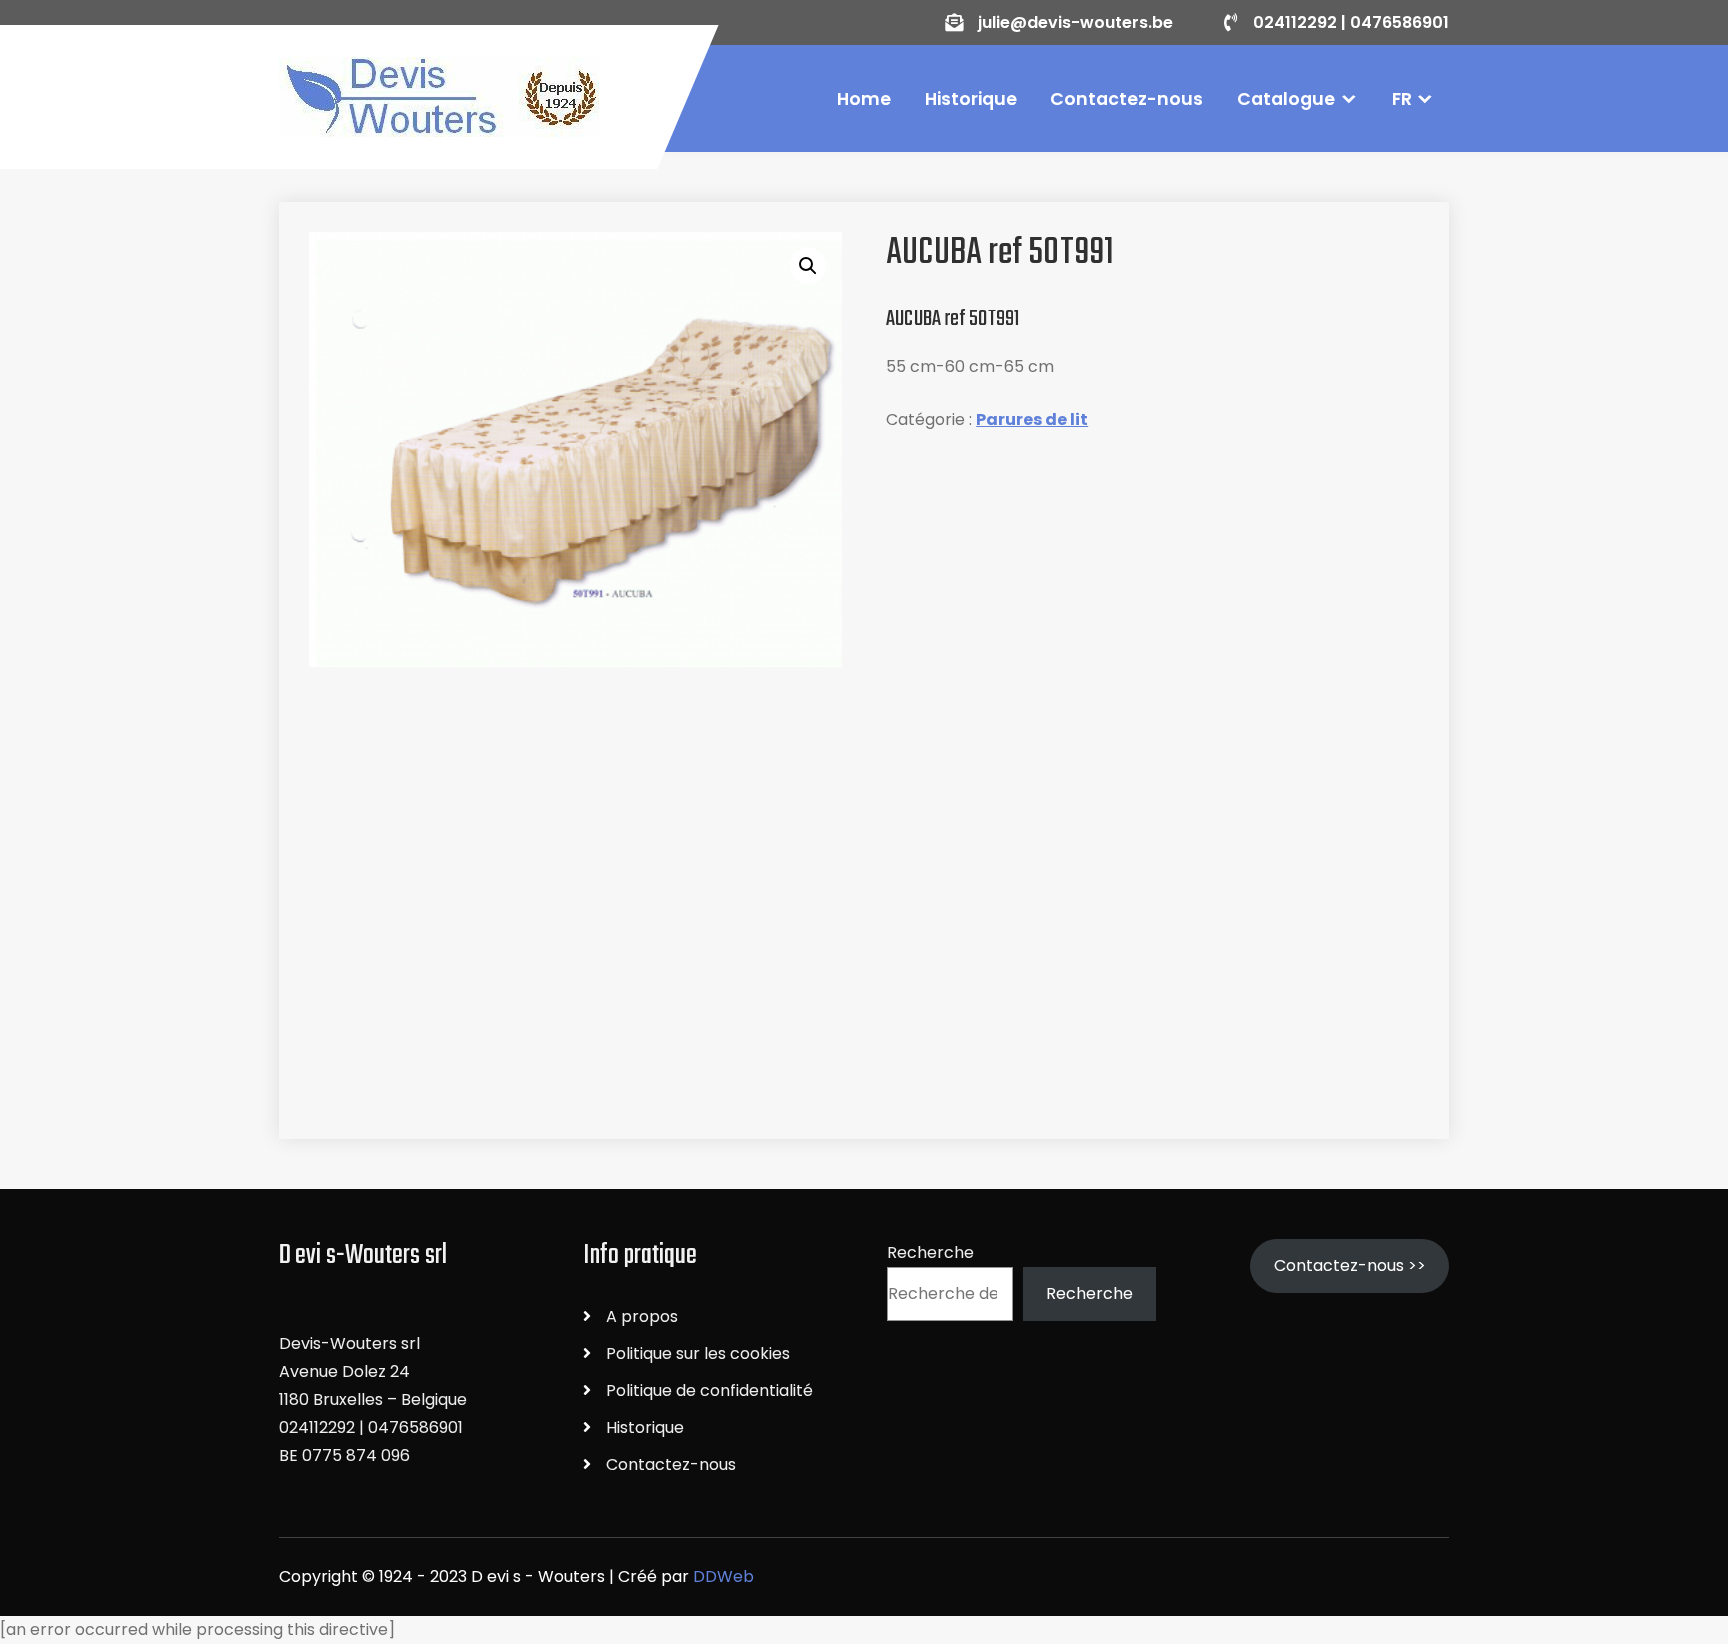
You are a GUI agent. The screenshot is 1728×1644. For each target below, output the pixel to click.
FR (1402, 99)
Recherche (930, 1252)
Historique (971, 99)
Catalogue (1286, 99)
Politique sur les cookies (698, 1353)
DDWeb (723, 1576)
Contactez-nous (1126, 99)
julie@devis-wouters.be (1075, 22)
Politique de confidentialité (709, 1390)
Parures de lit (1032, 419)
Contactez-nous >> (1350, 1265)
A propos (642, 1316)
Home (864, 99)
